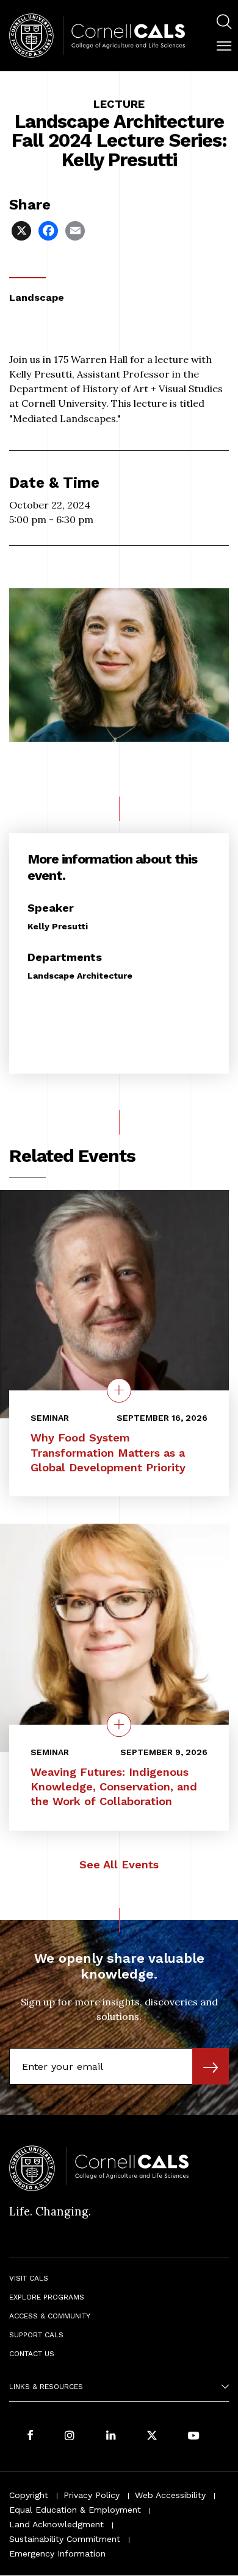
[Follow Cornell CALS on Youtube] (193, 2436)
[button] (224, 46)
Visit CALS (29, 2278)
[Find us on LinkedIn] (111, 2436)
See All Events (119, 1864)
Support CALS (36, 2335)
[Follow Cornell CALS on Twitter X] (152, 2436)
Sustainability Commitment (65, 2539)
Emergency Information (57, 2553)
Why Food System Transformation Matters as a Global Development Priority (108, 1452)
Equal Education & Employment (75, 2510)
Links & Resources (46, 2387)
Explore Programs (47, 2297)
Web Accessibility (170, 2495)
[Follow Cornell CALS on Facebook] (30, 2436)
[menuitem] (224, 23)
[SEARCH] (224, 22)
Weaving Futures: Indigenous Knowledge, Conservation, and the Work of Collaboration (114, 1786)
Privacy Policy (92, 2495)
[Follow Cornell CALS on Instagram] (70, 2436)
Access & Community (50, 2316)
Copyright (29, 2495)
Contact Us (32, 2354)
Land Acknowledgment (56, 2524)
